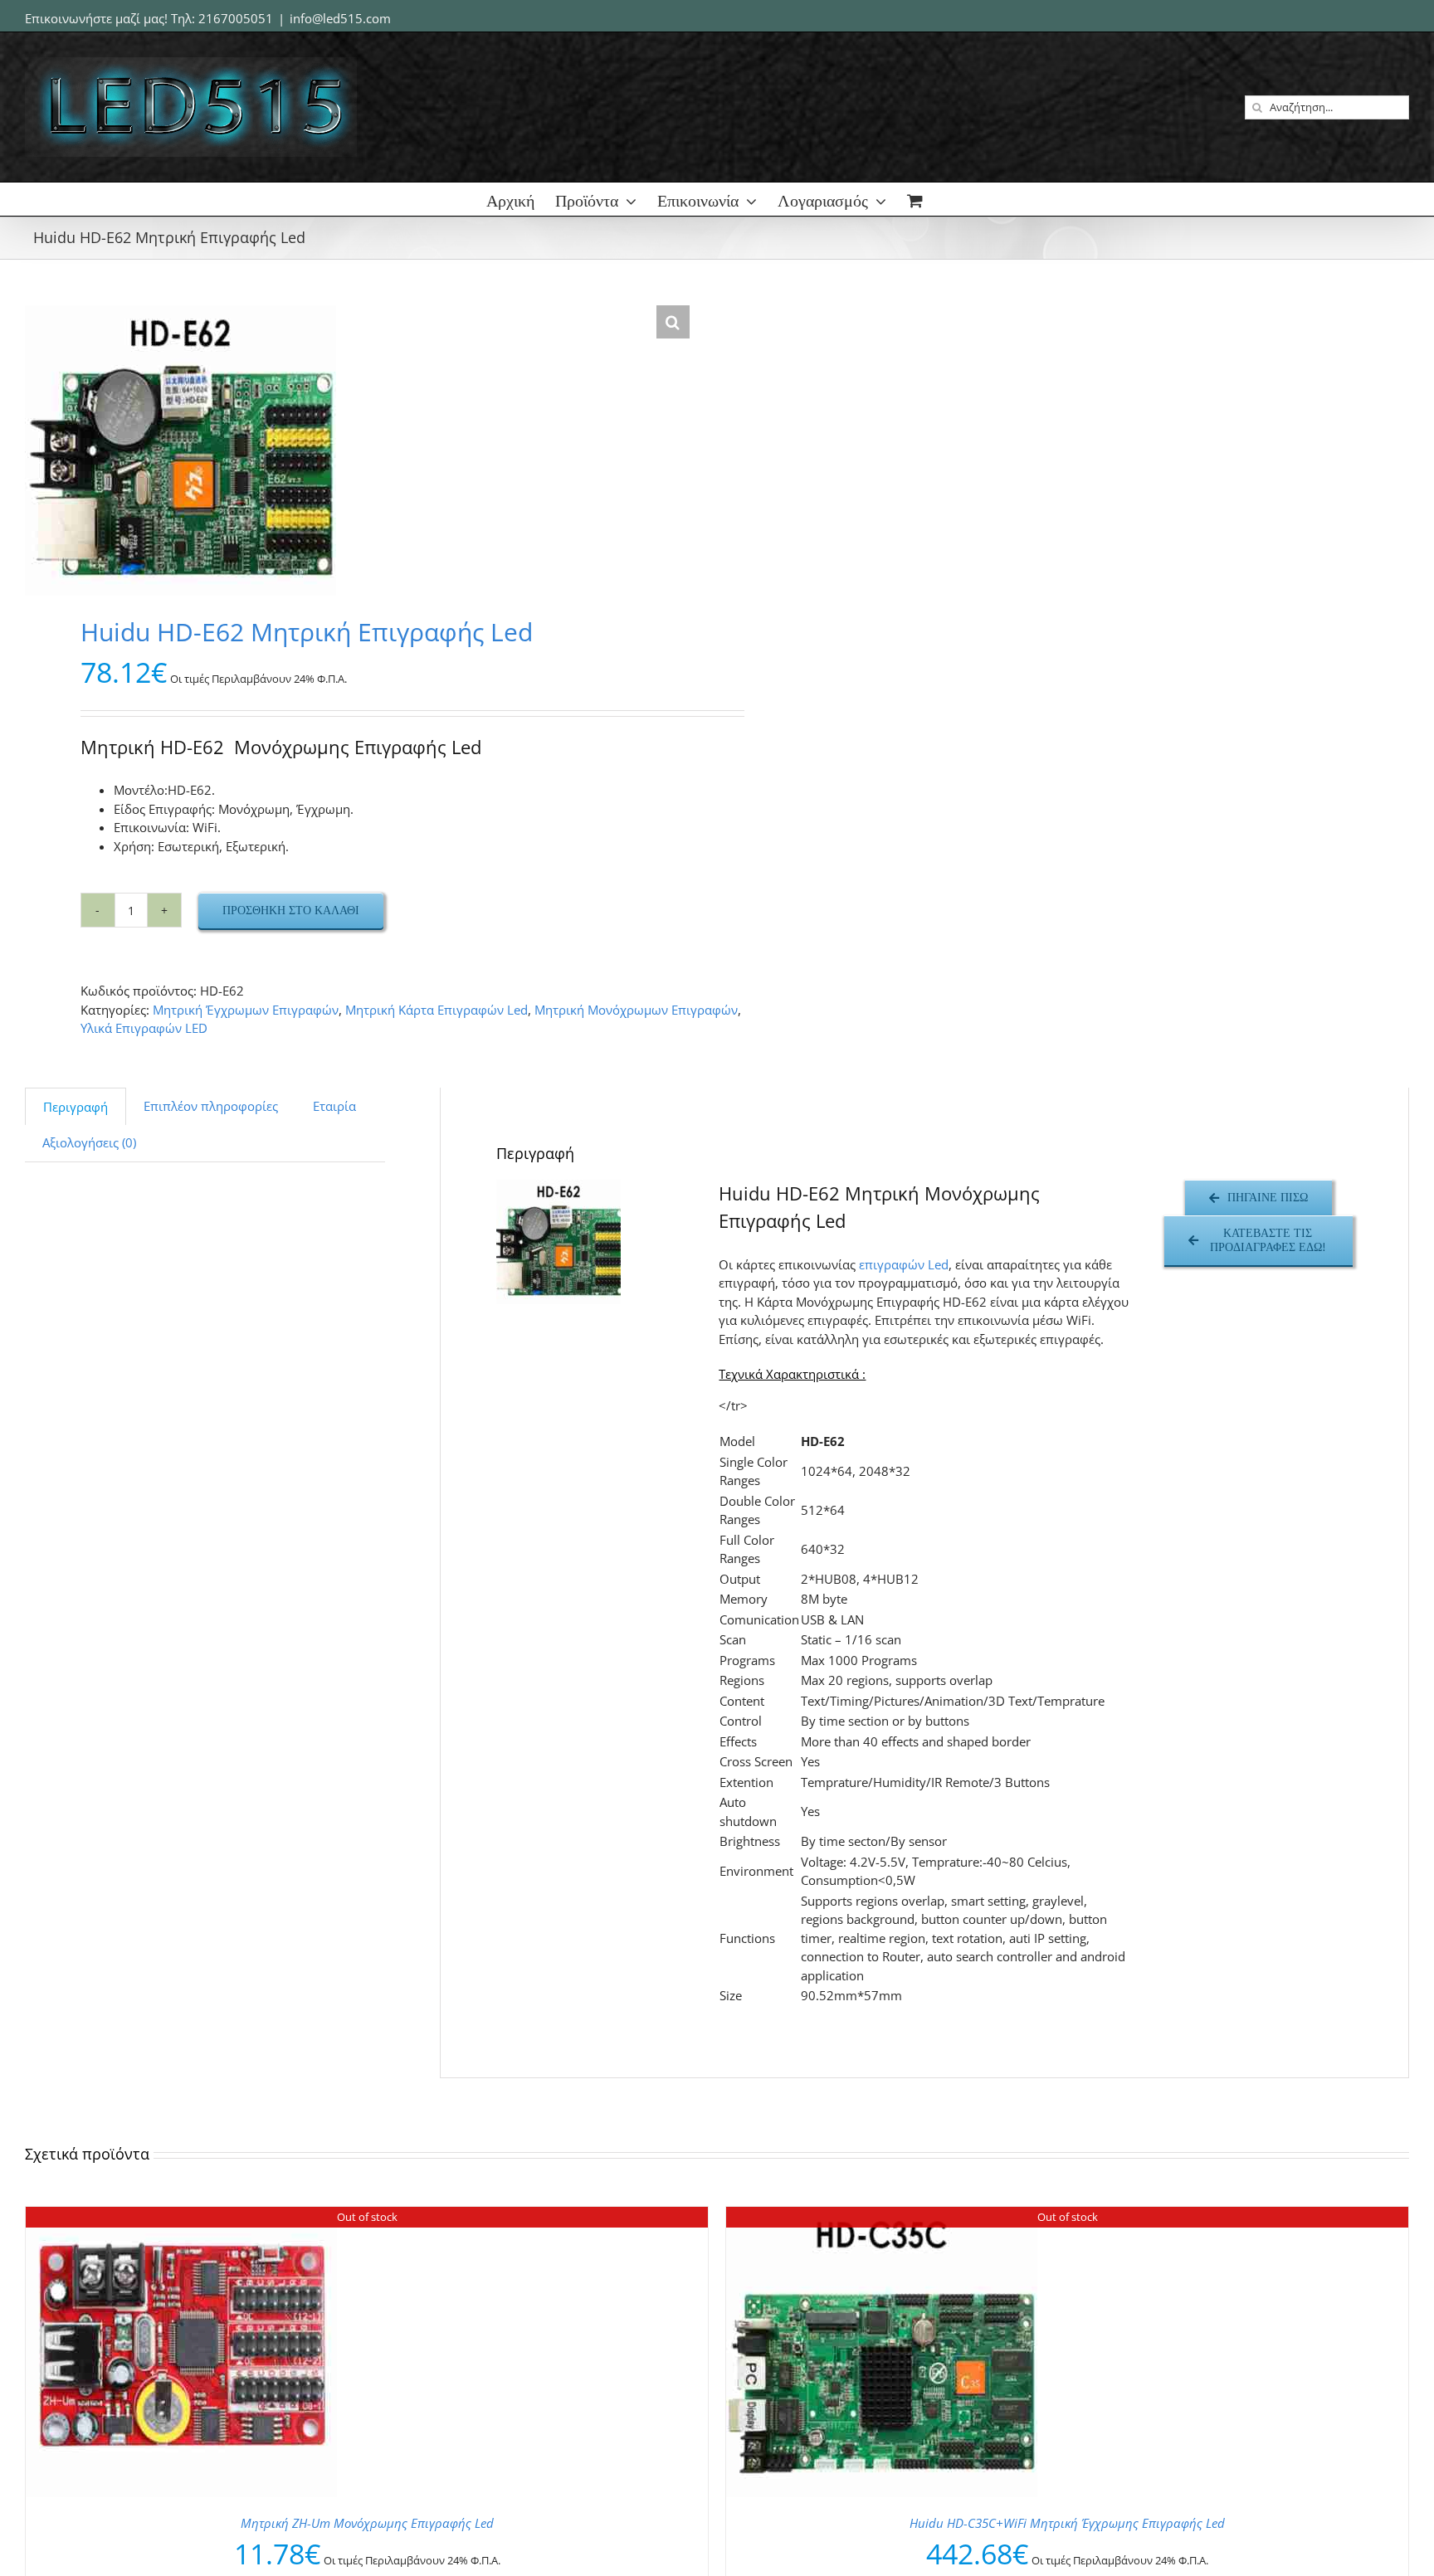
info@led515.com (340, 18)
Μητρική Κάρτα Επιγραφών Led (437, 1010)
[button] (673, 322)
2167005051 (236, 18)
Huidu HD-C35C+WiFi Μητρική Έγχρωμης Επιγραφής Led (1067, 2523)
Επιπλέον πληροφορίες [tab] (211, 1106)
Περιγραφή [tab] (76, 1107)
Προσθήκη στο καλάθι (291, 910)
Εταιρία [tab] (334, 1106)
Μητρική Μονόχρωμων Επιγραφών (636, 1010)
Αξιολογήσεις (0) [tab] (89, 1142)
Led (938, 1264)
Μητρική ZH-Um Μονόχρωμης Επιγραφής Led (367, 2523)
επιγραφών (893, 1264)
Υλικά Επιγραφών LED (144, 1028)
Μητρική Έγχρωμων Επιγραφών (246, 1010)
